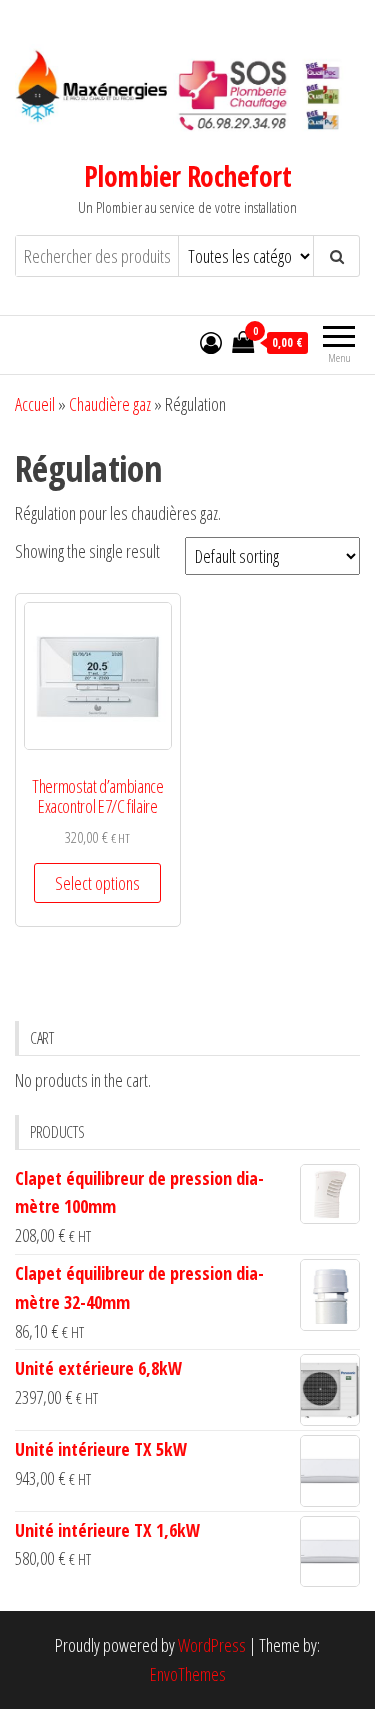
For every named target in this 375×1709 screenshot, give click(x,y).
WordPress (212, 1645)
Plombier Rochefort (187, 176)
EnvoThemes (188, 1674)
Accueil (35, 404)
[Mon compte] (211, 342)
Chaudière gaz (110, 404)
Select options (97, 883)
